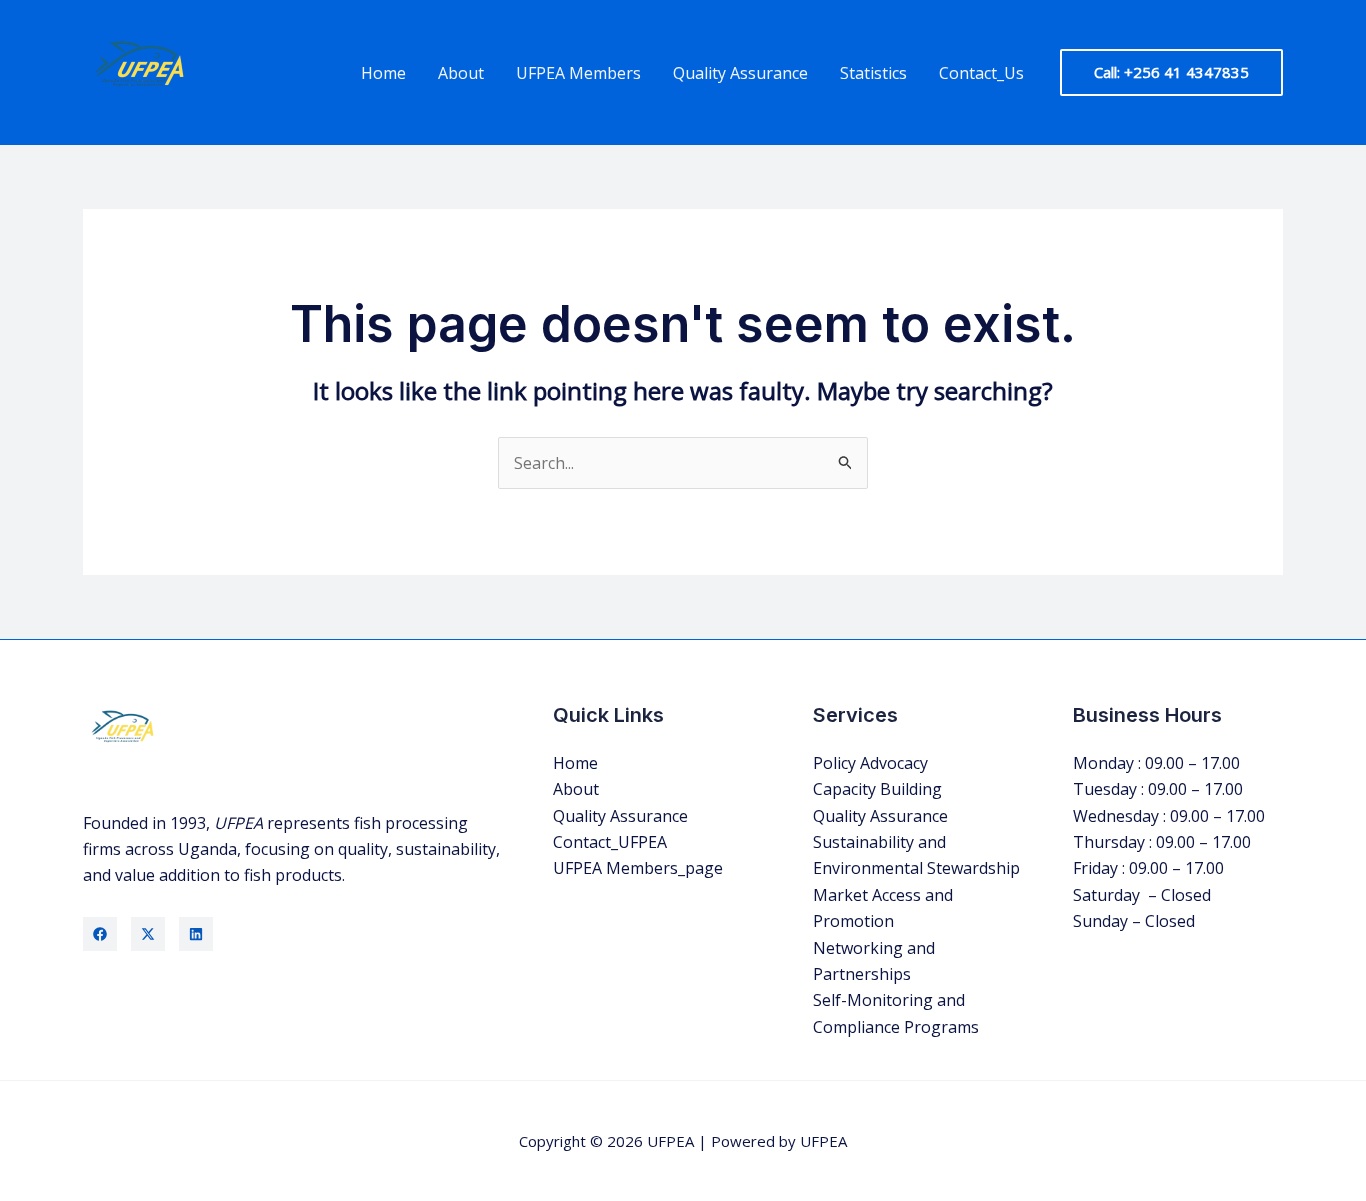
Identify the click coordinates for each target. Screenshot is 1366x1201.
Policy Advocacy (870, 763)
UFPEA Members (578, 73)
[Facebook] (100, 934)
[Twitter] (148, 934)
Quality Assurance (740, 73)
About (461, 73)
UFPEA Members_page (638, 868)
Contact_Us (981, 73)
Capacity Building (877, 789)
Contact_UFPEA (610, 842)
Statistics (873, 73)
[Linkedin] (196, 934)
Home (383, 73)
